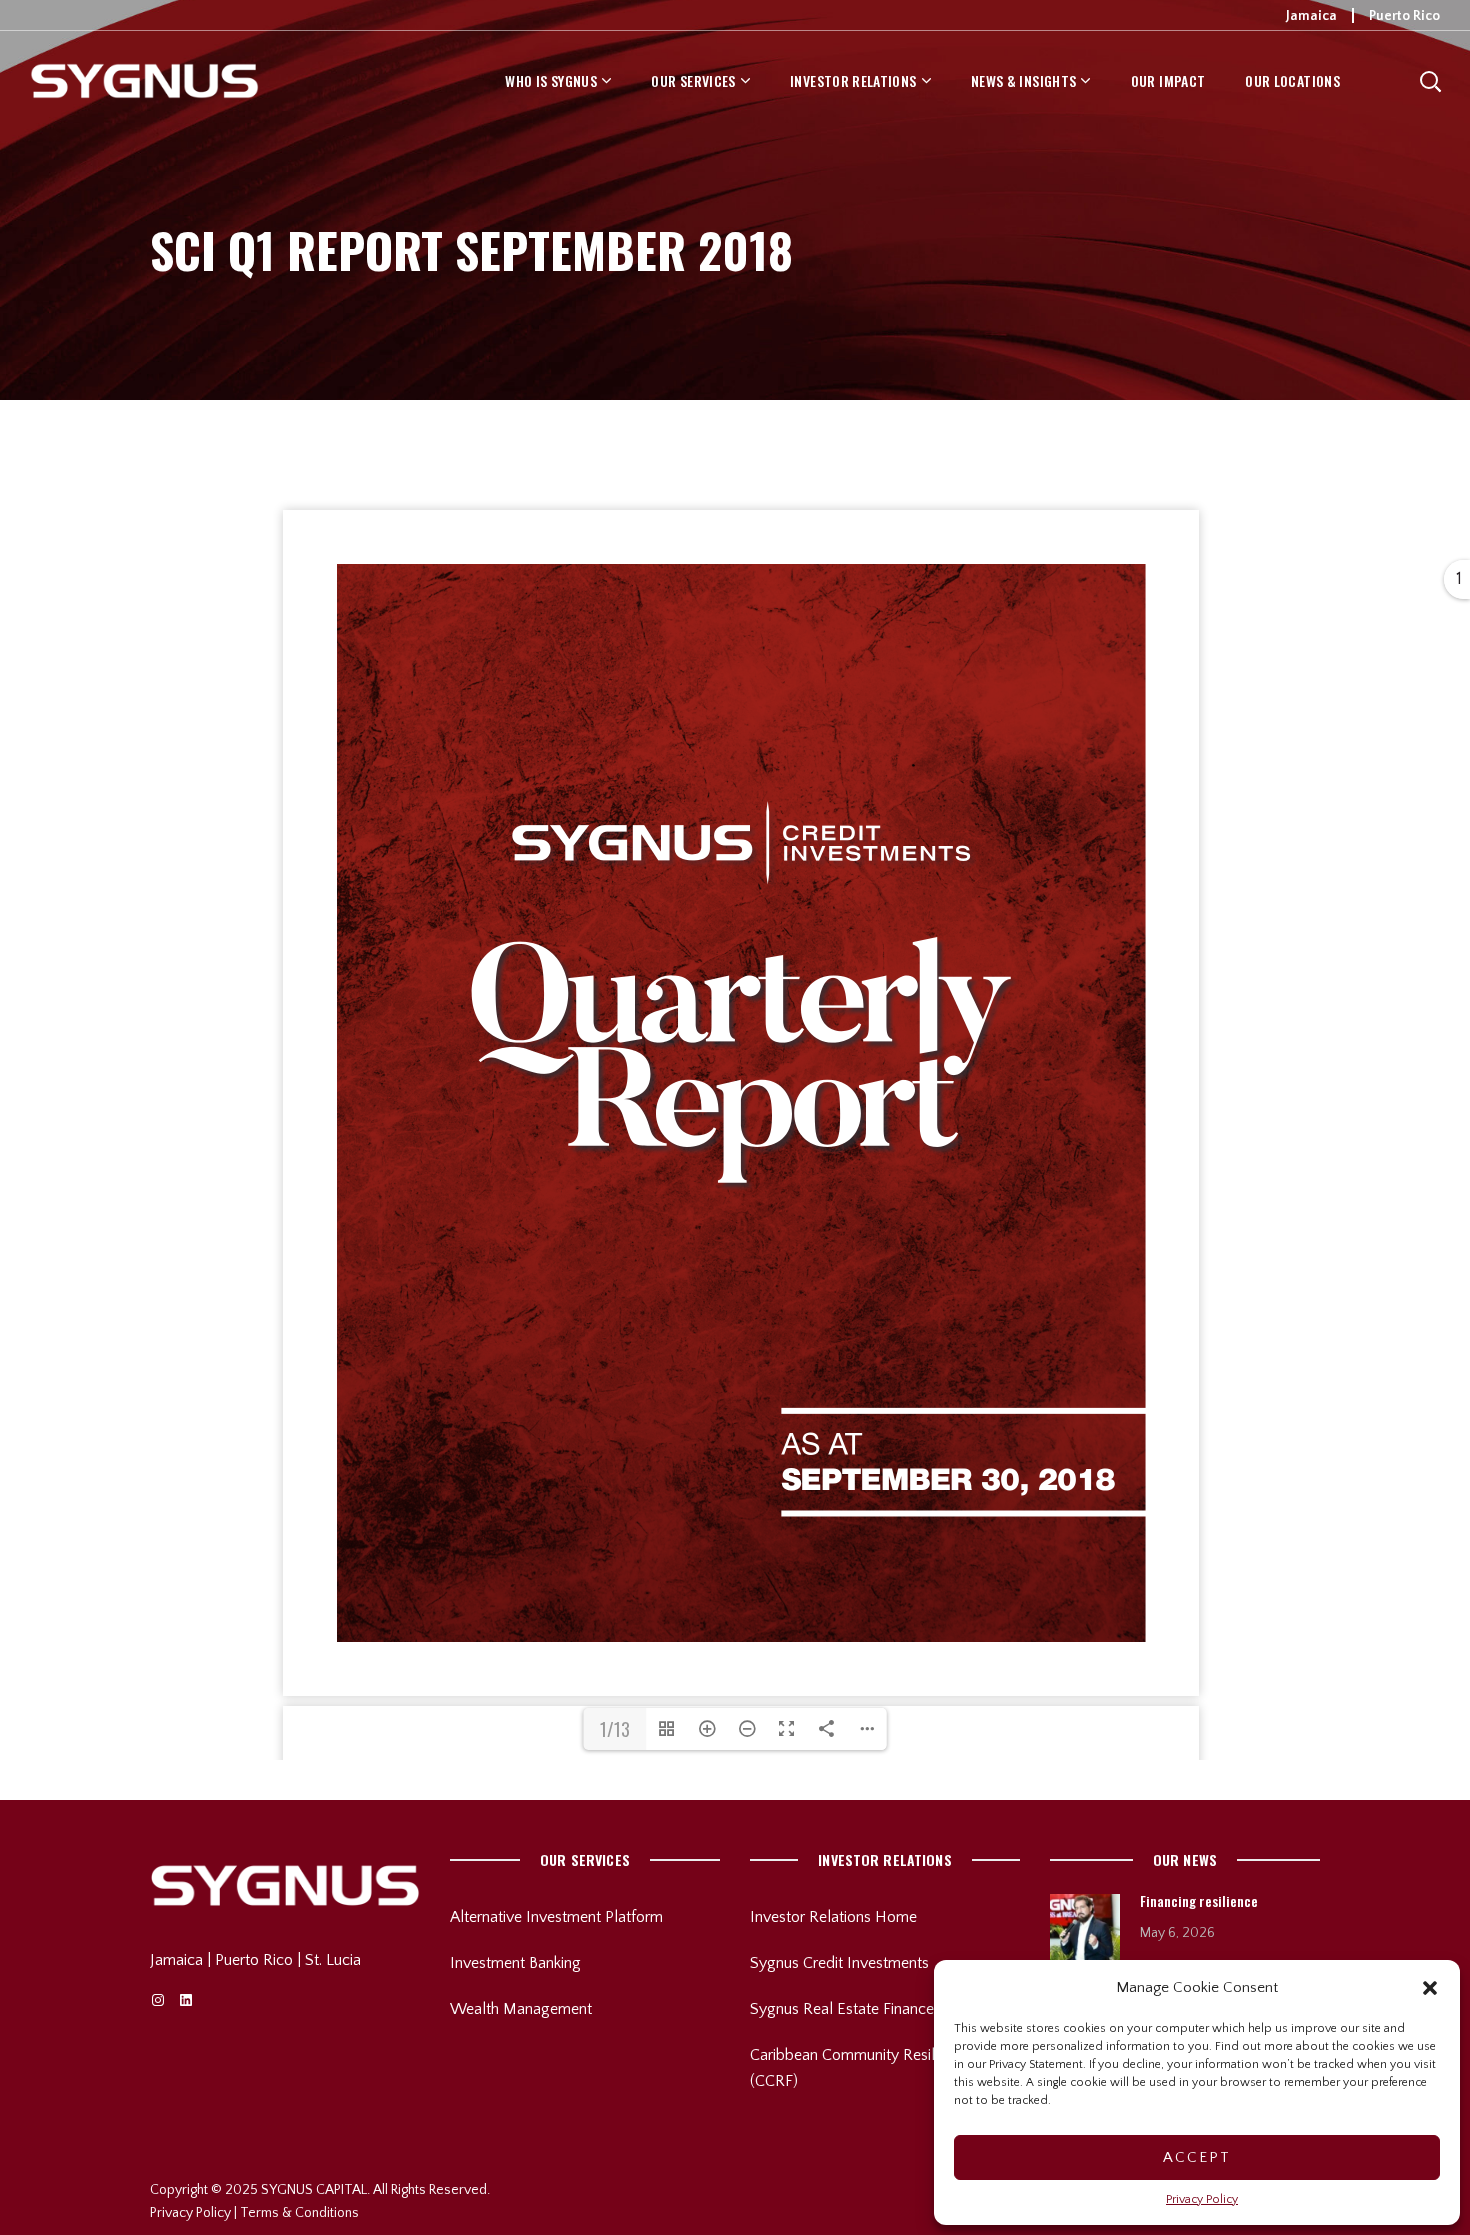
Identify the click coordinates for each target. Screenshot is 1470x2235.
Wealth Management (521, 2009)
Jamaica (1311, 16)
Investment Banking (515, 1963)
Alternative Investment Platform (556, 1917)
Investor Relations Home (833, 1917)
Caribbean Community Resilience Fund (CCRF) (878, 2068)
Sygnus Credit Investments (839, 1963)
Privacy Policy (1202, 2199)
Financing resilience (1199, 1900)
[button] (1430, 1988)
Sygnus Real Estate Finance (842, 2009)
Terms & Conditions (299, 2213)
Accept (1197, 2157)
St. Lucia (333, 1960)
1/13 (615, 1729)
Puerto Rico (1404, 16)
